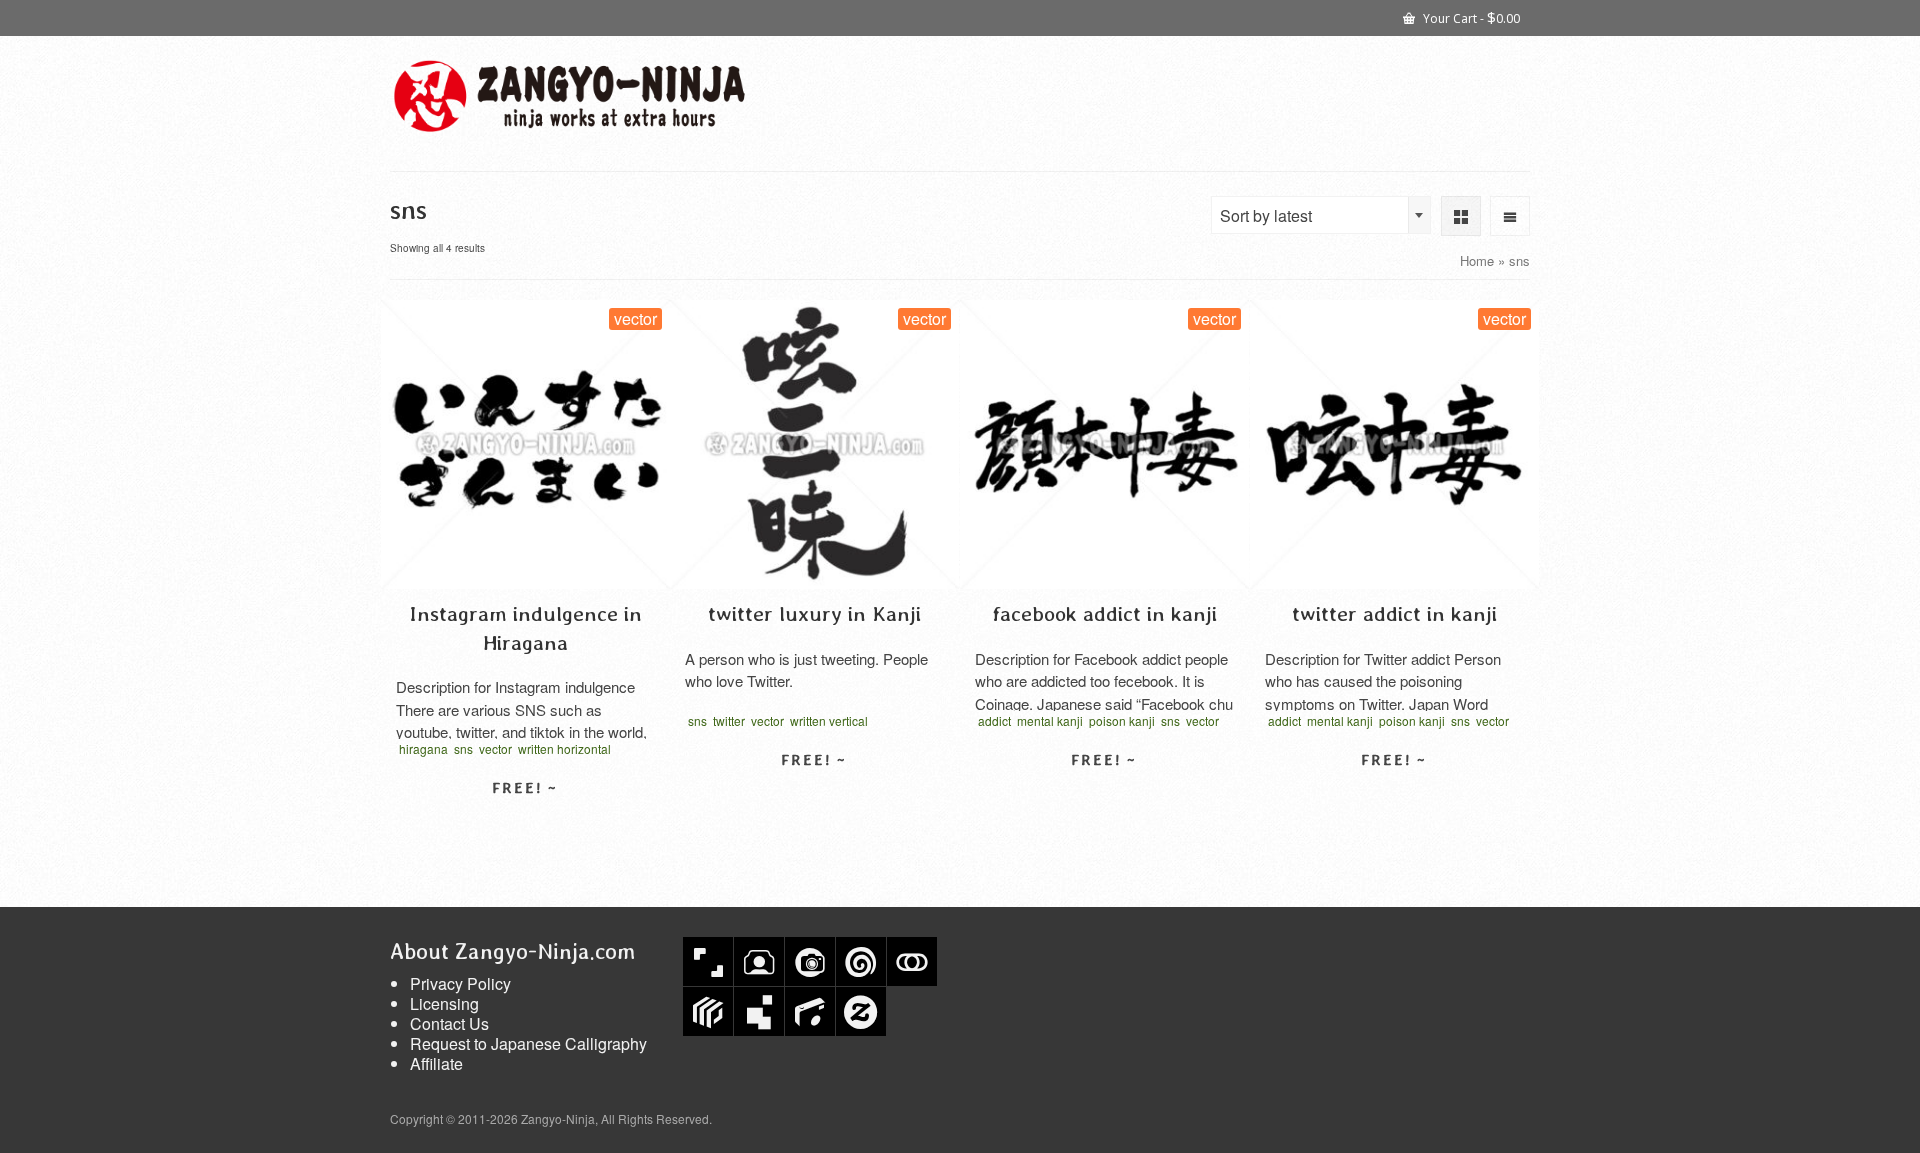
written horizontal (564, 748)
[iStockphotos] (810, 1011)
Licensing (444, 1003)
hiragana (423, 748)
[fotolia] (912, 961)
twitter (729, 720)
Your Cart (1470, 17)
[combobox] (1321, 215)
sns (463, 748)
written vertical (829, 720)
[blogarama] (759, 1011)
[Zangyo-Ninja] (570, 96)
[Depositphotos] (810, 961)
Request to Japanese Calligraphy (528, 1043)
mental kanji (1050, 720)
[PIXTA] (708, 1011)
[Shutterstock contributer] (708, 961)
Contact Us (449, 1023)
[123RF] (759, 961)
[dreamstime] (861, 961)
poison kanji (1122, 720)
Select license (525, 823)
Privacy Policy (460, 983)
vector (495, 748)
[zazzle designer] (861, 1011)
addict (994, 720)
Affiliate (436, 1063)
